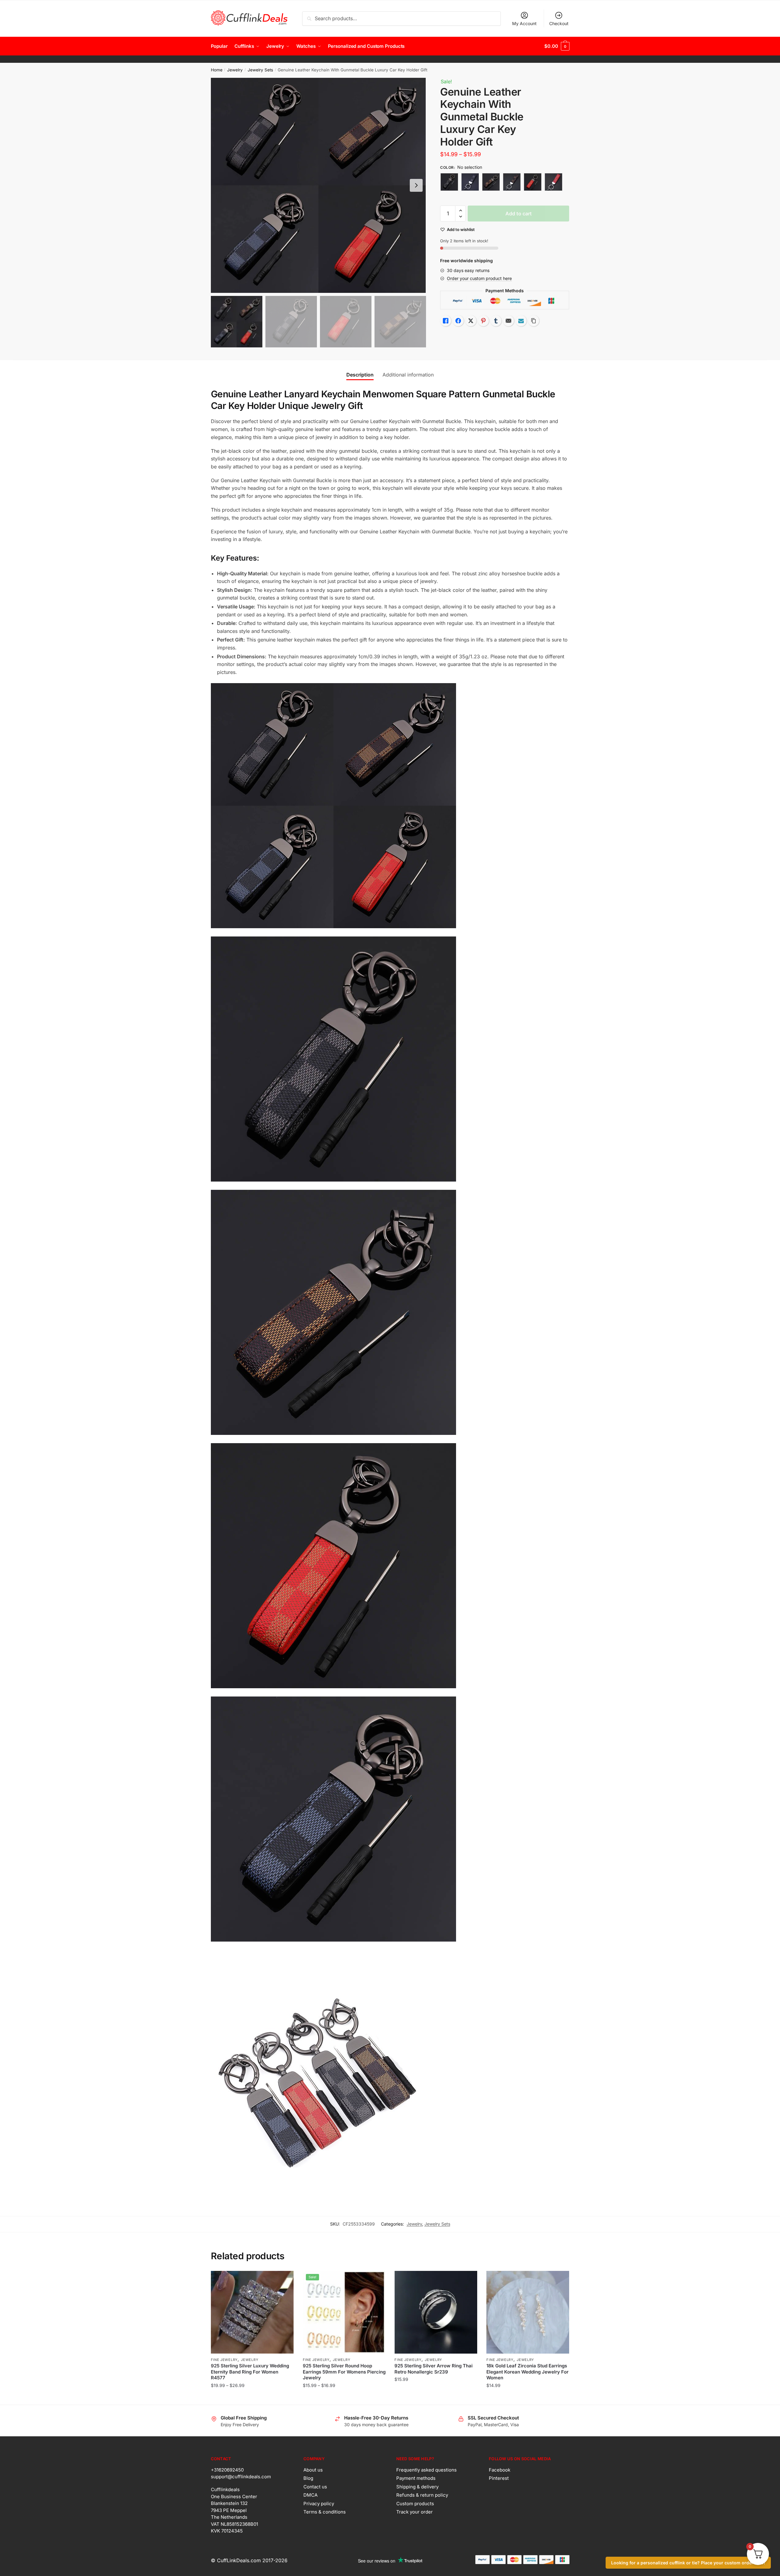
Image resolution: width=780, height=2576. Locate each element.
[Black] (449, 182)
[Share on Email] (508, 321)
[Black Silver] (470, 182)
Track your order (415, 2512)
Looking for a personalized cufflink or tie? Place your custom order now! (688, 2563)
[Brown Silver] (512, 182)
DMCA (310, 2495)
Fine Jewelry (224, 2360)
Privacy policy (319, 2504)
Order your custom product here (479, 278)
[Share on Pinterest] (483, 321)
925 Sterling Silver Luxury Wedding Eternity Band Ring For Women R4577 (250, 2372)
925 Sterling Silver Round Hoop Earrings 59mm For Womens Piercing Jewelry (344, 2372)
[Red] (533, 182)
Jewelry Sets (260, 70)
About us (313, 2470)
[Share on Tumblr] (496, 321)
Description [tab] (360, 375)
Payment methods (416, 2478)
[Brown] (491, 182)
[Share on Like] (446, 321)
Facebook (500, 2470)
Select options (252, 2398)
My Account (524, 23)
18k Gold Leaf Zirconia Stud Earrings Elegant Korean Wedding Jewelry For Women (527, 2372)
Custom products (415, 2504)
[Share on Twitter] (471, 321)
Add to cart (519, 214)
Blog (308, 2478)
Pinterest (499, 2478)
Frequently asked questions (426, 2470)
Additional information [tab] (408, 375)
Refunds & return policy (422, 2495)
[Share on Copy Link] (534, 321)
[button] (416, 185)
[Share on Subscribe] (521, 321)
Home (217, 70)
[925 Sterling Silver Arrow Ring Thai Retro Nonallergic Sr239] (436, 2312)
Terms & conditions (325, 2512)
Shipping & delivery (417, 2487)
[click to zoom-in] (318, 185)
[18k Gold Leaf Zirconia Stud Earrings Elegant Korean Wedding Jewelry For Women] (528, 2312)
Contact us (315, 2487)
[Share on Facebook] (458, 321)
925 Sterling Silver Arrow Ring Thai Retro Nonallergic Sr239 (434, 2369)
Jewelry (235, 70)
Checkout (559, 23)
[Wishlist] (284, 2280)
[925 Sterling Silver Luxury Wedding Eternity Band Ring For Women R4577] (252, 2312)
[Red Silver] (554, 182)
